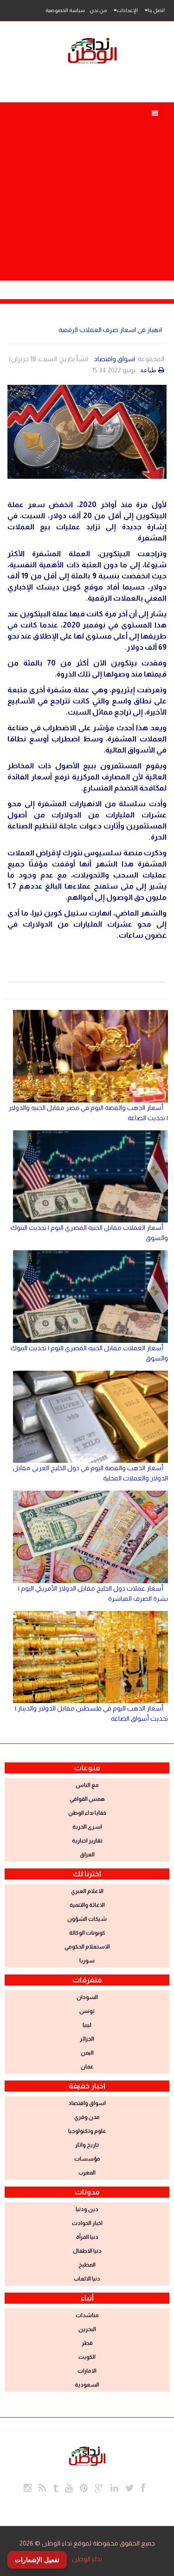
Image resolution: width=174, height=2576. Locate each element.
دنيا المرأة (87, 2237)
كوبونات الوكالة (87, 1933)
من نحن (98, 10)
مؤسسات (87, 2159)
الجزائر (87, 2039)
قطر (87, 2343)
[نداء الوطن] (87, 2455)
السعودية (87, 2385)
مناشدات (87, 2315)
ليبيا (87, 2025)
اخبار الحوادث (87, 2223)
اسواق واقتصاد (115, 359)
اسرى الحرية (87, 1827)
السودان (87, 1997)
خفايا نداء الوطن (87, 1813)
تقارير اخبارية (87, 1841)
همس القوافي (87, 1799)
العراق (87, 1855)
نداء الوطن (87, 2559)
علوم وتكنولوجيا (87, 2131)
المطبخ (87, 2265)
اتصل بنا (156, 10)
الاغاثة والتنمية (87, 1905)
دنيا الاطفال (87, 2251)
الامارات (87, 2371)
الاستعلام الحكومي (87, 1947)
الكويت (87, 2357)
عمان (87, 2067)
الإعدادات (127, 10)
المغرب (87, 2173)
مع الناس (87, 1785)
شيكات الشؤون (87, 1919)
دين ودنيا (87, 2209)
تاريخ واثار (87, 2145)
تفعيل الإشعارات (37, 2560)
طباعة (148, 370)
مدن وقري (87, 2117)
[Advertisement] (87, 189)
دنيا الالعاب (87, 2279)
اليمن (87, 2053)
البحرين (87, 2329)
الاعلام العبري (87, 1891)
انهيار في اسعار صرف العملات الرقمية (110, 330)
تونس (87, 2011)
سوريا (87, 1961)
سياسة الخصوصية (65, 10)
